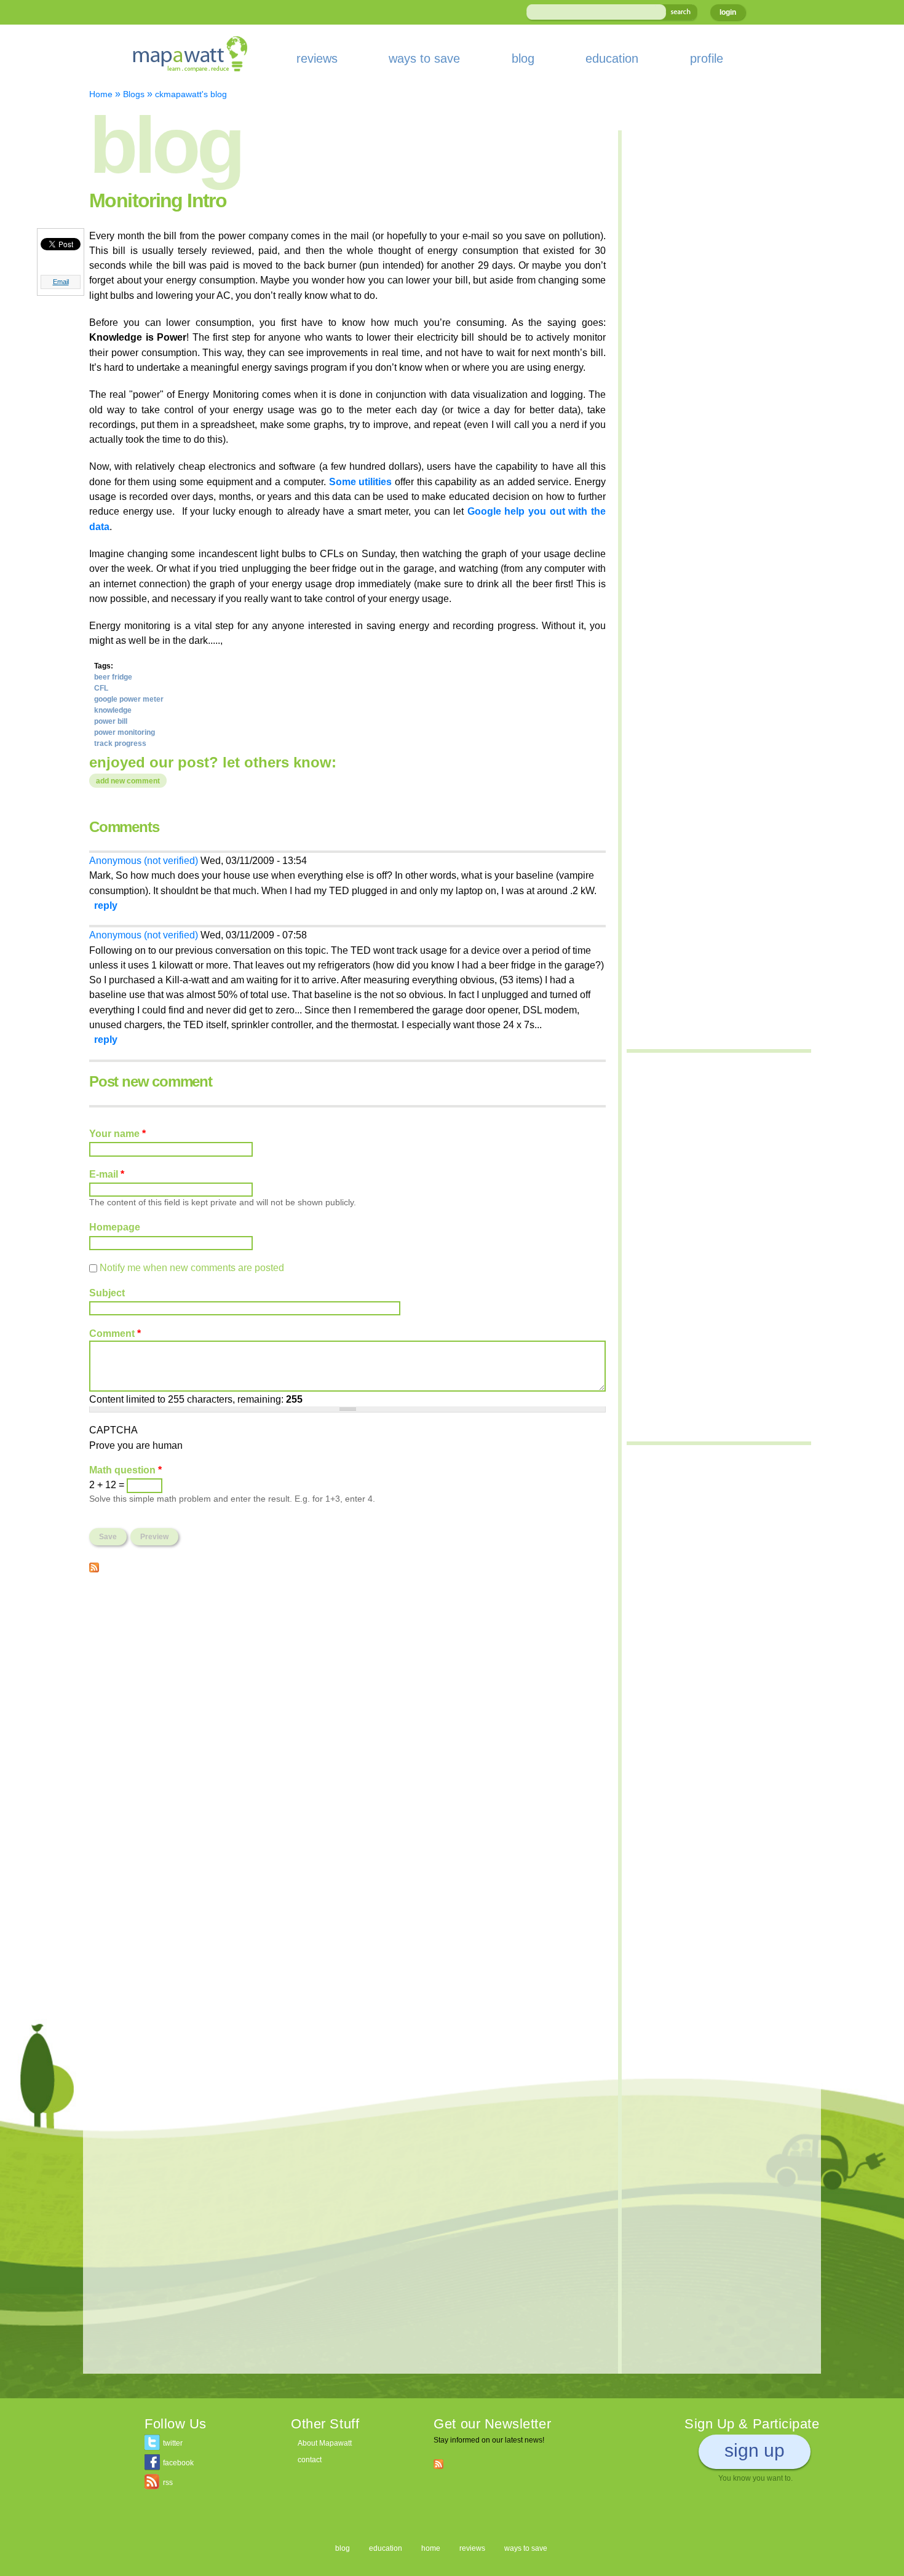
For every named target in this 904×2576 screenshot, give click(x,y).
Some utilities (361, 482)
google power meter (129, 699)
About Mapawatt (325, 2443)
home (431, 2548)
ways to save (424, 58)
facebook (178, 2463)
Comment (115, 1333)
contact (310, 2460)
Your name (117, 1133)
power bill (111, 721)
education (612, 58)
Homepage (115, 1227)
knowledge (113, 710)
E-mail (107, 1174)
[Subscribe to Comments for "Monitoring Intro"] (94, 1565)
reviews (317, 58)
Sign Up (755, 2450)
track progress (120, 743)
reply (106, 905)
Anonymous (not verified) (144, 860)
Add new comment (128, 781)
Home (101, 94)
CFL (101, 688)
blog (523, 58)
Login (728, 12)
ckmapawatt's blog (191, 94)
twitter (173, 2443)
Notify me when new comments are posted (192, 1267)
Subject (107, 1293)
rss (168, 2483)
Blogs (134, 94)
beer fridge (113, 677)
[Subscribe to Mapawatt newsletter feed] (438, 2463)
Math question (125, 1470)
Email (61, 282)
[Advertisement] (347, 1671)
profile (707, 58)
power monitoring (125, 732)
